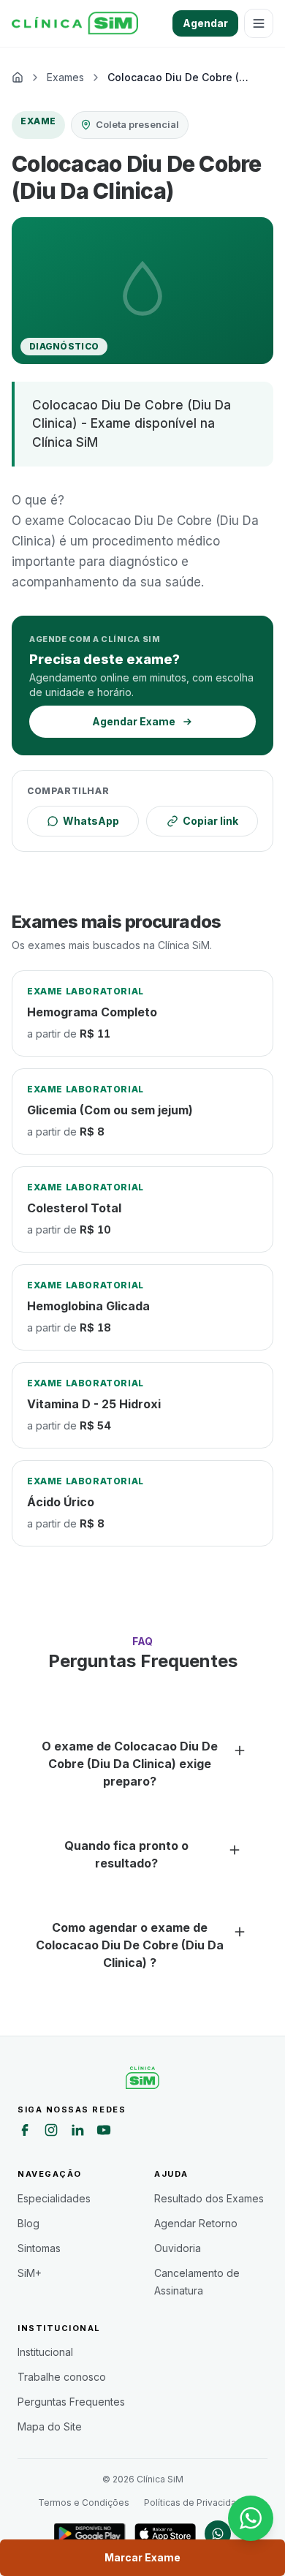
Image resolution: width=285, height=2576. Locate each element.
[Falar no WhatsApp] (251, 2518)
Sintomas (39, 2248)
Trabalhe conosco (62, 2377)
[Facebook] (25, 2132)
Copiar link (210, 821)
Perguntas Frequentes (71, 2402)
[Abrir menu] (259, 23)
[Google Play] (90, 2534)
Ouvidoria (178, 2248)
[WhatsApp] (218, 2534)
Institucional (45, 2352)
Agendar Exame (134, 721)
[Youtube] (104, 2132)
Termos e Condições (84, 2503)
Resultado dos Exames (209, 2198)
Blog (28, 2223)
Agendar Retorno (196, 2223)
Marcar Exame (142, 2557)
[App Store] (165, 2534)
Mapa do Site (50, 2426)
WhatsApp (91, 821)
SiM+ (30, 2273)
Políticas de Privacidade (196, 2503)
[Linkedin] (77, 2132)
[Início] (75, 23)
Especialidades (54, 2198)
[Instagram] (51, 2132)
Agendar (205, 23)
